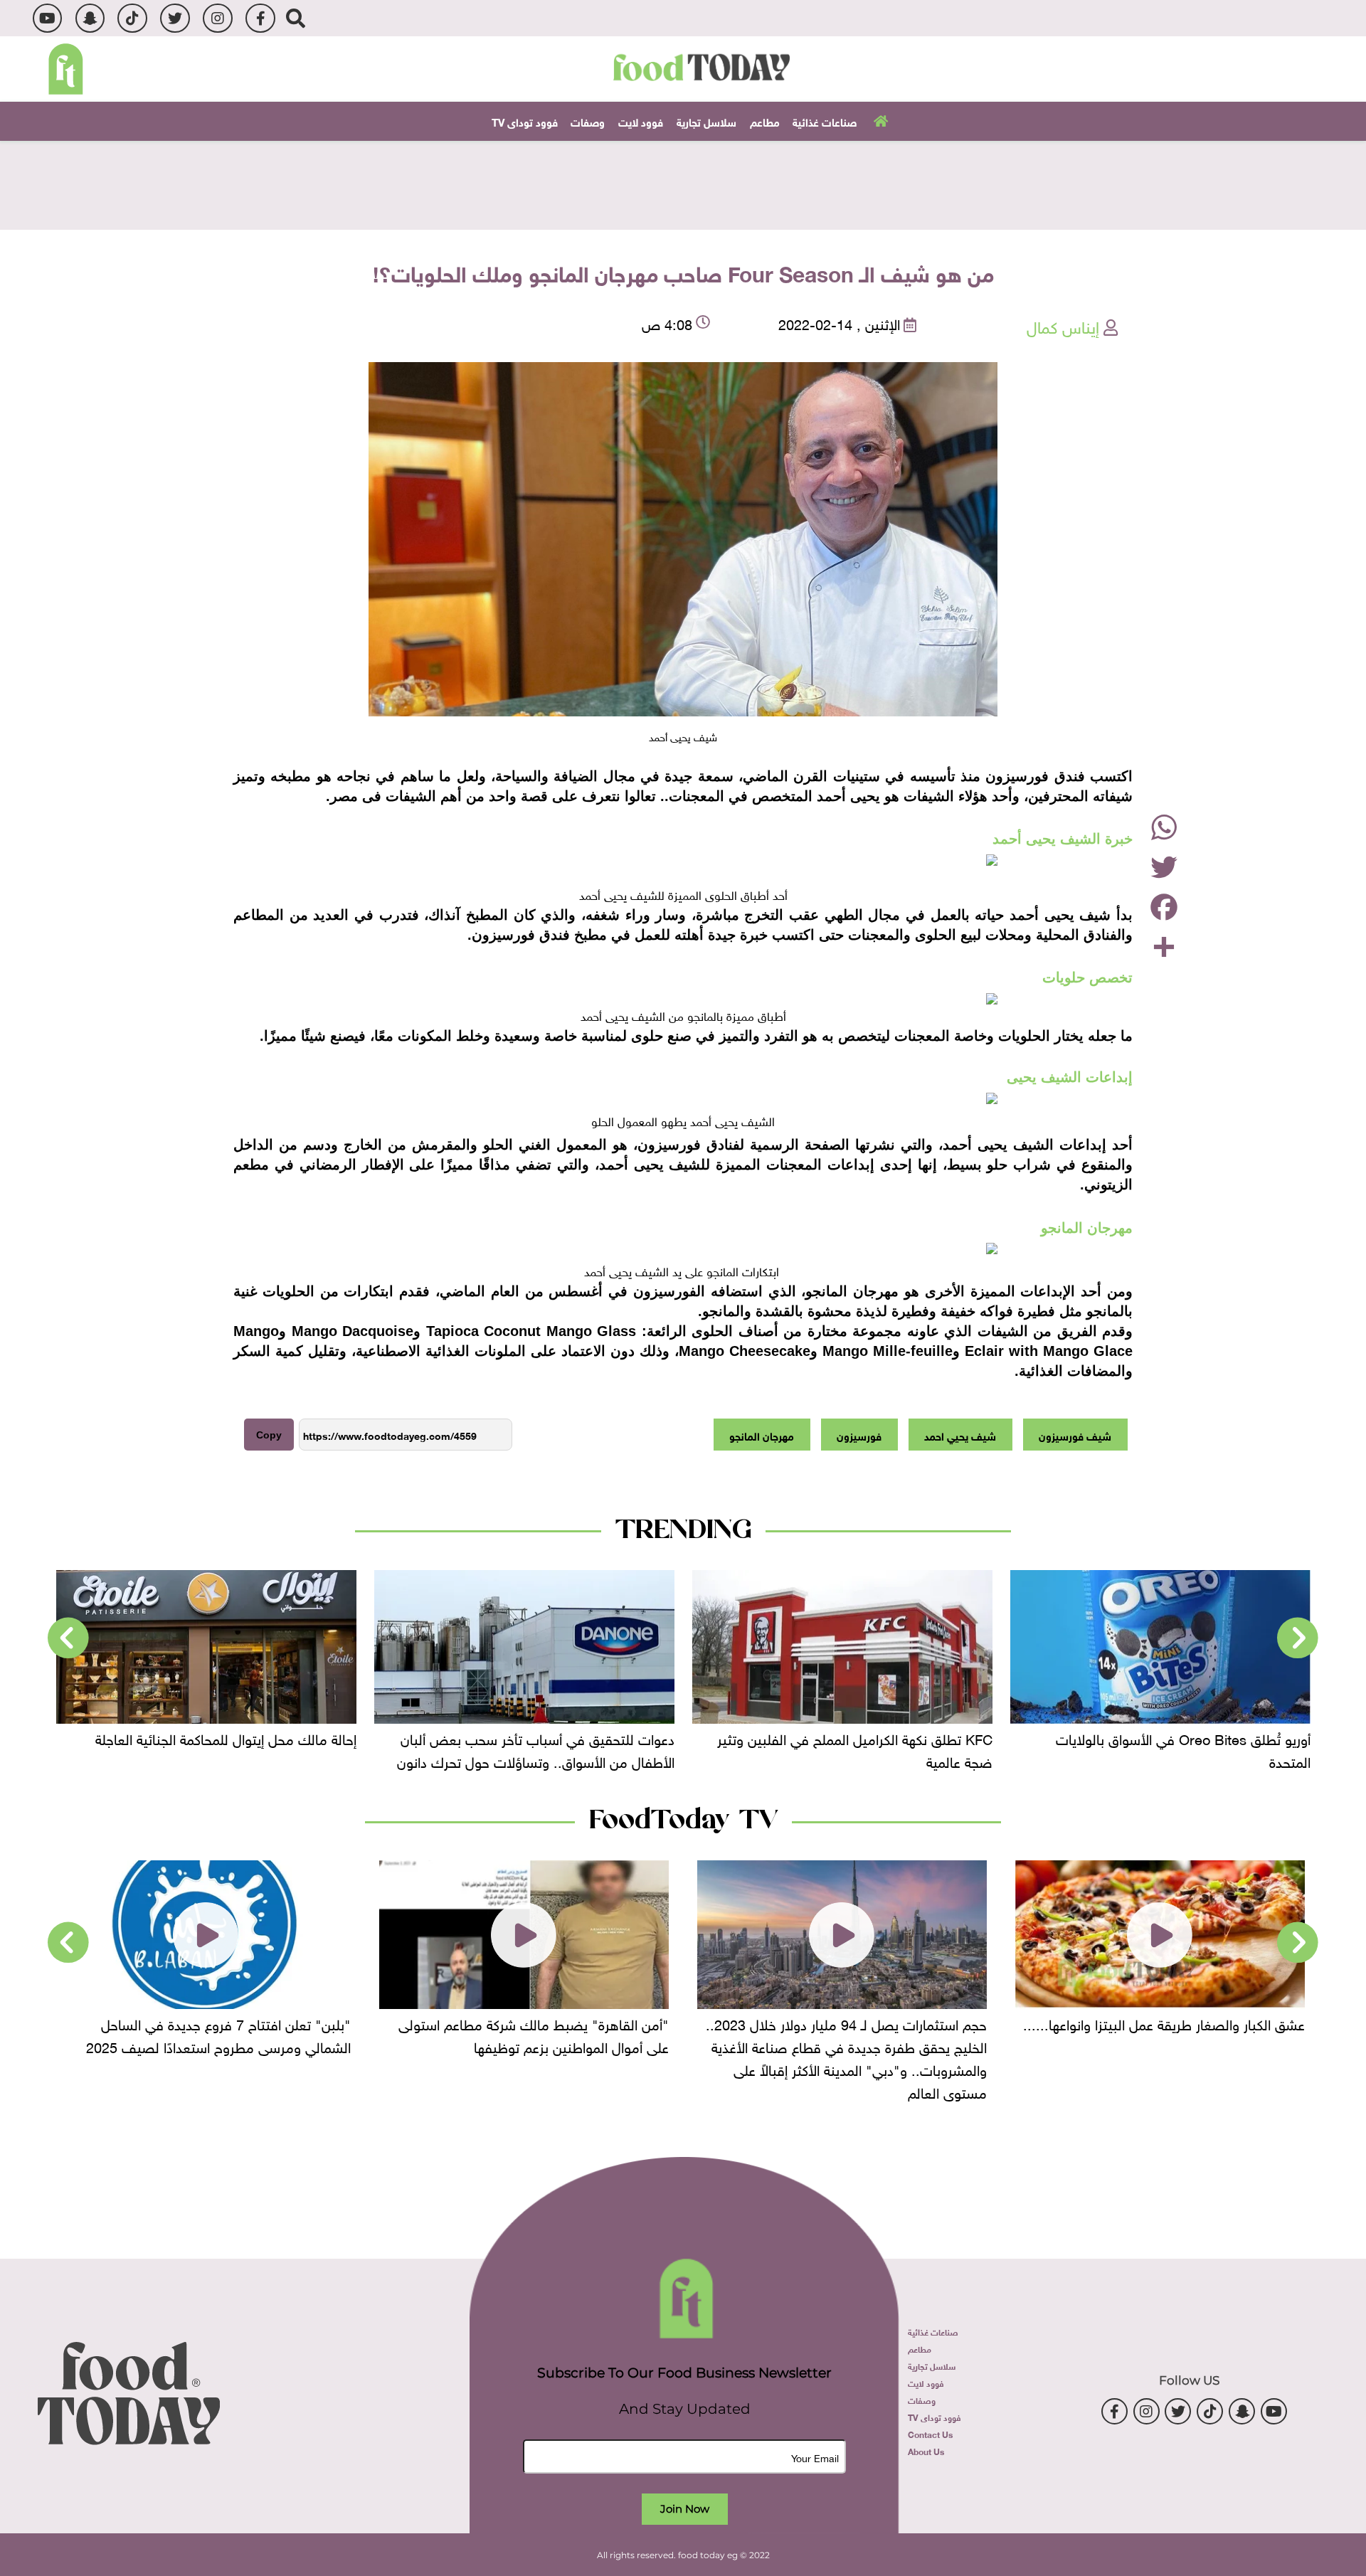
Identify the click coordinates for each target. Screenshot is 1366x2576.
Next (68, 1638)
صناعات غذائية (825, 121)
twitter (175, 18)
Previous (1298, 1638)
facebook (260, 18)
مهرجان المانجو (762, 1435)
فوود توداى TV (525, 121)
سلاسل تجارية (706, 121)
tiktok (132, 18)
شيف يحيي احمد (960, 1435)
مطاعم (765, 121)
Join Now (685, 2509)
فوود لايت (641, 121)
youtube (47, 18)
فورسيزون (859, 1435)
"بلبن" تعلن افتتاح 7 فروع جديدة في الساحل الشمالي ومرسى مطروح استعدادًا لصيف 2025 (536, 2033)
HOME (879, 120)
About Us (926, 2451)
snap (90, 18)
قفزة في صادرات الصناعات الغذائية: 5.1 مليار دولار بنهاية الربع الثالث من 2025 (212, 1748)
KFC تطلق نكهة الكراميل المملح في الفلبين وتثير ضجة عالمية (1173, 1748)
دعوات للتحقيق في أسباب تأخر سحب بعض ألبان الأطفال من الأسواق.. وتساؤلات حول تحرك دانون (854, 1748)
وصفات (588, 121)
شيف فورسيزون (1075, 1435)
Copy (269, 1435)
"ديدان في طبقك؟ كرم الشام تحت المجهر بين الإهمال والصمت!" (222, 2033)
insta (217, 18)
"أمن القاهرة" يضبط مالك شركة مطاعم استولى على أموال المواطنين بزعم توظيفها (852, 2033)
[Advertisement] (683, 184)
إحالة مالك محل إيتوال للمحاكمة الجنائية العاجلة (544, 1737)
